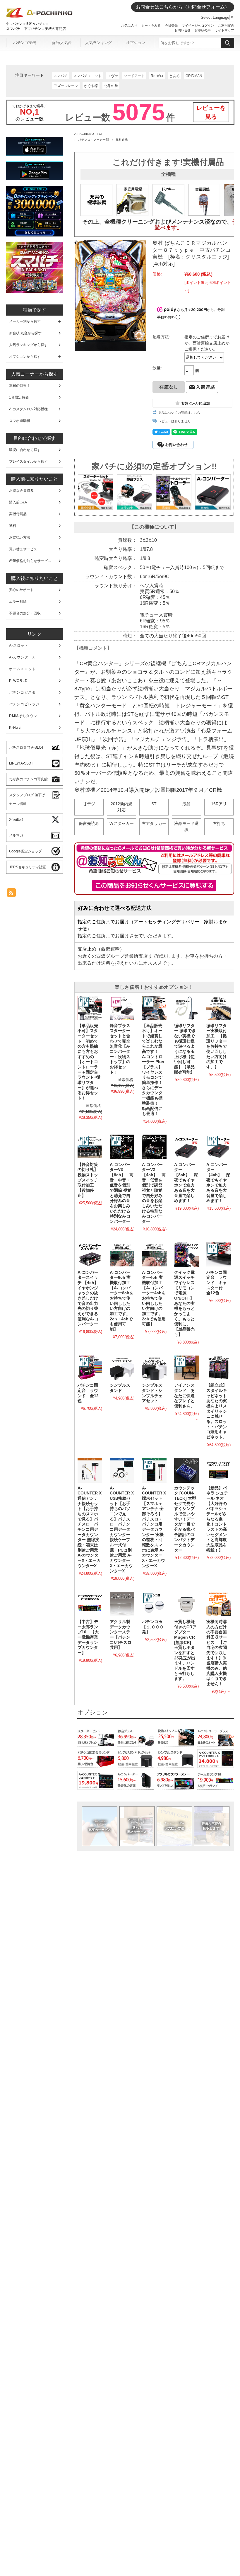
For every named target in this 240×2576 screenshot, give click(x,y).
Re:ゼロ (157, 76)
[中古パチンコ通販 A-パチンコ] (40, 16)
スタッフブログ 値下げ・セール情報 (29, 799)
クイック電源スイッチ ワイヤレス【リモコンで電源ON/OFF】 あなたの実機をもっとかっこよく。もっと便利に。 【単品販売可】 (186, 1304)
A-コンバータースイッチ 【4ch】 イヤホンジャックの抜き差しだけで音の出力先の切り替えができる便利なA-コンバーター (90, 1298)
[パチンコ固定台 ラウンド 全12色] (90, 1368)
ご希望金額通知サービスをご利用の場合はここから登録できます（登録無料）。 (154, 886)
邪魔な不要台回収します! (212, 1826)
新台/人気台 (62, 43)
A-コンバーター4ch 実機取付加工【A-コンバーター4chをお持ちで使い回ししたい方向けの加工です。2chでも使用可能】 (154, 1298)
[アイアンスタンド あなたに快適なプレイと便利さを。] (186, 1368)
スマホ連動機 (20, 421)
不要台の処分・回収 (25, 613)
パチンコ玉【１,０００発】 (153, 1627)
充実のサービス (100, 1826)
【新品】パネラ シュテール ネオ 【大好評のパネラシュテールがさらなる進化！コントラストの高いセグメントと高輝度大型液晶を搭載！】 (217, 1519)
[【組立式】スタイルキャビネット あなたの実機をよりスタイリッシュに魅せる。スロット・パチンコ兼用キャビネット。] (219, 1368)
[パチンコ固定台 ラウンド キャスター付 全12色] (219, 1255)
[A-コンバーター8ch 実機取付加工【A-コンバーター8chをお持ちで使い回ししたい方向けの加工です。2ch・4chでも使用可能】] (122, 1255)
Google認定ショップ (25, 851)
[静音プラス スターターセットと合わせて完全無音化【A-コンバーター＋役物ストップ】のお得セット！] (122, 1008)
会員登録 (171, 25)
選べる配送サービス (137, 1826)
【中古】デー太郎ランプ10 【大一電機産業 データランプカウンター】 (90, 1637)
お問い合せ (182, 30)
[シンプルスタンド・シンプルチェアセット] (154, 1368)
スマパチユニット (88, 76)
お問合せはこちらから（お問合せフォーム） (183, 7)
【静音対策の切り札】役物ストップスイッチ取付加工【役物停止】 (88, 1180)
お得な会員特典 (21, 491)
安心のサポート (21, 590)
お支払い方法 (174, 1826)
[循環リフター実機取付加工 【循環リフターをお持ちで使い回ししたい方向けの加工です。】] (219, 1008)
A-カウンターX (22, 657)
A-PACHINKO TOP (89, 134)
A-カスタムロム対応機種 (28, 409)
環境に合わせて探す (25, 450)
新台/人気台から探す (25, 333)
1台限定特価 (19, 397)
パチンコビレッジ (24, 704)
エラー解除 (18, 602)
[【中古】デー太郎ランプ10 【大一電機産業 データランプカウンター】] (90, 1604)
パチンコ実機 (25, 43)
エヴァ (113, 76)
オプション (136, 43)
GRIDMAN (194, 76)
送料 (13, 526)
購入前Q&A (18, 502)
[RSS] (11, 894)
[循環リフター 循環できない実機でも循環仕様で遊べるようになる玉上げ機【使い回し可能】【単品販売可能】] (186, 1008)
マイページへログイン (198, 25)
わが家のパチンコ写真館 (28, 779)
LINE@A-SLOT (21, 763)
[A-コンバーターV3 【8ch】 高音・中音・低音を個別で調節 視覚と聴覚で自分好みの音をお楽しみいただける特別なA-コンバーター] (122, 1147)
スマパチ (61, 76)
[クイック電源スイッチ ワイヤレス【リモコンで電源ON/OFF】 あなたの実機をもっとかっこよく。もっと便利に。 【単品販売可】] (186, 1255)
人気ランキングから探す (28, 345)
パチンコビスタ (22, 692)
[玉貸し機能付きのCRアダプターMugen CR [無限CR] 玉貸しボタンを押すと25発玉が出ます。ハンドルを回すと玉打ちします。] (186, 1604)
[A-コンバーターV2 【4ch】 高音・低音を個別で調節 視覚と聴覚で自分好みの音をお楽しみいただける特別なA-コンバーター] (154, 1147)
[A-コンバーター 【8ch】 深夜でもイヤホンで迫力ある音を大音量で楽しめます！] (186, 1147)
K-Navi (15, 728)
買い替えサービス (23, 549)
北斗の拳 (111, 86)
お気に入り (129, 25)
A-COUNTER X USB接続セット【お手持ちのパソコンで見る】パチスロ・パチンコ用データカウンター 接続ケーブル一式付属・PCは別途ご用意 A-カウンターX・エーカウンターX (122, 1530)
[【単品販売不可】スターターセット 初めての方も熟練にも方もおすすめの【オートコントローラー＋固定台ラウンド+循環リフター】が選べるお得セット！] (90, 1008)
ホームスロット (22, 669)
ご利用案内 (226, 25)
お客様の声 (203, 30)
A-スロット (19, 646)
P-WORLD (18, 681)
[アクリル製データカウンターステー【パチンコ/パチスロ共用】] (122, 1604)
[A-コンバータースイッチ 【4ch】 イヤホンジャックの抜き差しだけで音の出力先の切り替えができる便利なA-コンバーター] (90, 1255)
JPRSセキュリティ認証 (28, 867)
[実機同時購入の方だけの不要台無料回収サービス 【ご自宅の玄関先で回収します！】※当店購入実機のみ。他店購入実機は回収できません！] (219, 1604)
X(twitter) (16, 820)
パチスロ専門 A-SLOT (26, 748)
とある (174, 76)
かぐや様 (91, 86)
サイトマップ (224, 30)
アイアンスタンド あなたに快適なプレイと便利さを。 (184, 1396)
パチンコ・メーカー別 (94, 140)
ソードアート (134, 76)
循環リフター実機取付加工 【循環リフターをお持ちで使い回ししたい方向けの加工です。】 (217, 1047)
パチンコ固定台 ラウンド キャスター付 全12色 (217, 1283)
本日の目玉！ (20, 386)
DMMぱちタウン (23, 716)
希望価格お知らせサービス (30, 561)
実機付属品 (18, 514)
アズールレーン (66, 86)
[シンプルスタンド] (122, 1368)
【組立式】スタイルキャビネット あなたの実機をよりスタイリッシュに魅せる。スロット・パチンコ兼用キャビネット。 (219, 1411)
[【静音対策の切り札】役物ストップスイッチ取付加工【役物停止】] (90, 1147)
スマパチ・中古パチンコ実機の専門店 (36, 29)
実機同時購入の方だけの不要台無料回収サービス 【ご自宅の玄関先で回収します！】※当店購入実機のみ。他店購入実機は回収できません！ (217, 1653)
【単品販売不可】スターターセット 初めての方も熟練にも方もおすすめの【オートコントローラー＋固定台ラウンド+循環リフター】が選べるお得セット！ (89, 1062)
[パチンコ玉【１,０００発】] (154, 1604)
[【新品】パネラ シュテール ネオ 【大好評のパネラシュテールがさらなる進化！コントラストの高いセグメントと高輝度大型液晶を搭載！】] (219, 1470)
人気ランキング (98, 43)
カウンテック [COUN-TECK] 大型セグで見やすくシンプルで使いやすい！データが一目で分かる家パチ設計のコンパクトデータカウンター (185, 1519)
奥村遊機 (122, 140)
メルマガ (16, 835)
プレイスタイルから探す (28, 462)
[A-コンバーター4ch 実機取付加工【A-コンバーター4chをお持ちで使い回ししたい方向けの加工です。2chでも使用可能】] (154, 1255)
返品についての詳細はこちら (179, 413)
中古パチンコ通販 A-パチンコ (28, 24)
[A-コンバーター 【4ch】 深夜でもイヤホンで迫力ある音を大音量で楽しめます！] (219, 1147)
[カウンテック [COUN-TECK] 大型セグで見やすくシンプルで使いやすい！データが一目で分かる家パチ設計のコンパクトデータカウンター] (186, 1470)
